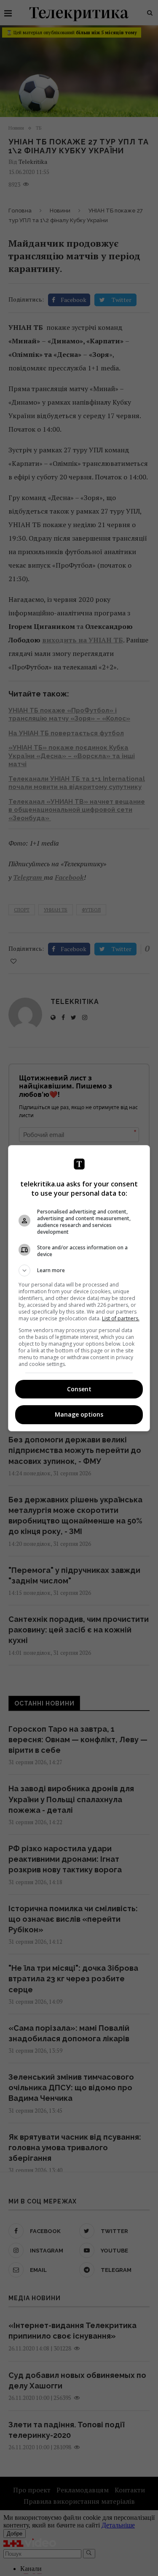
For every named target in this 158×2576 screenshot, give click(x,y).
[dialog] (79, 1288)
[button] (79, 1270)
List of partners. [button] (121, 1318)
